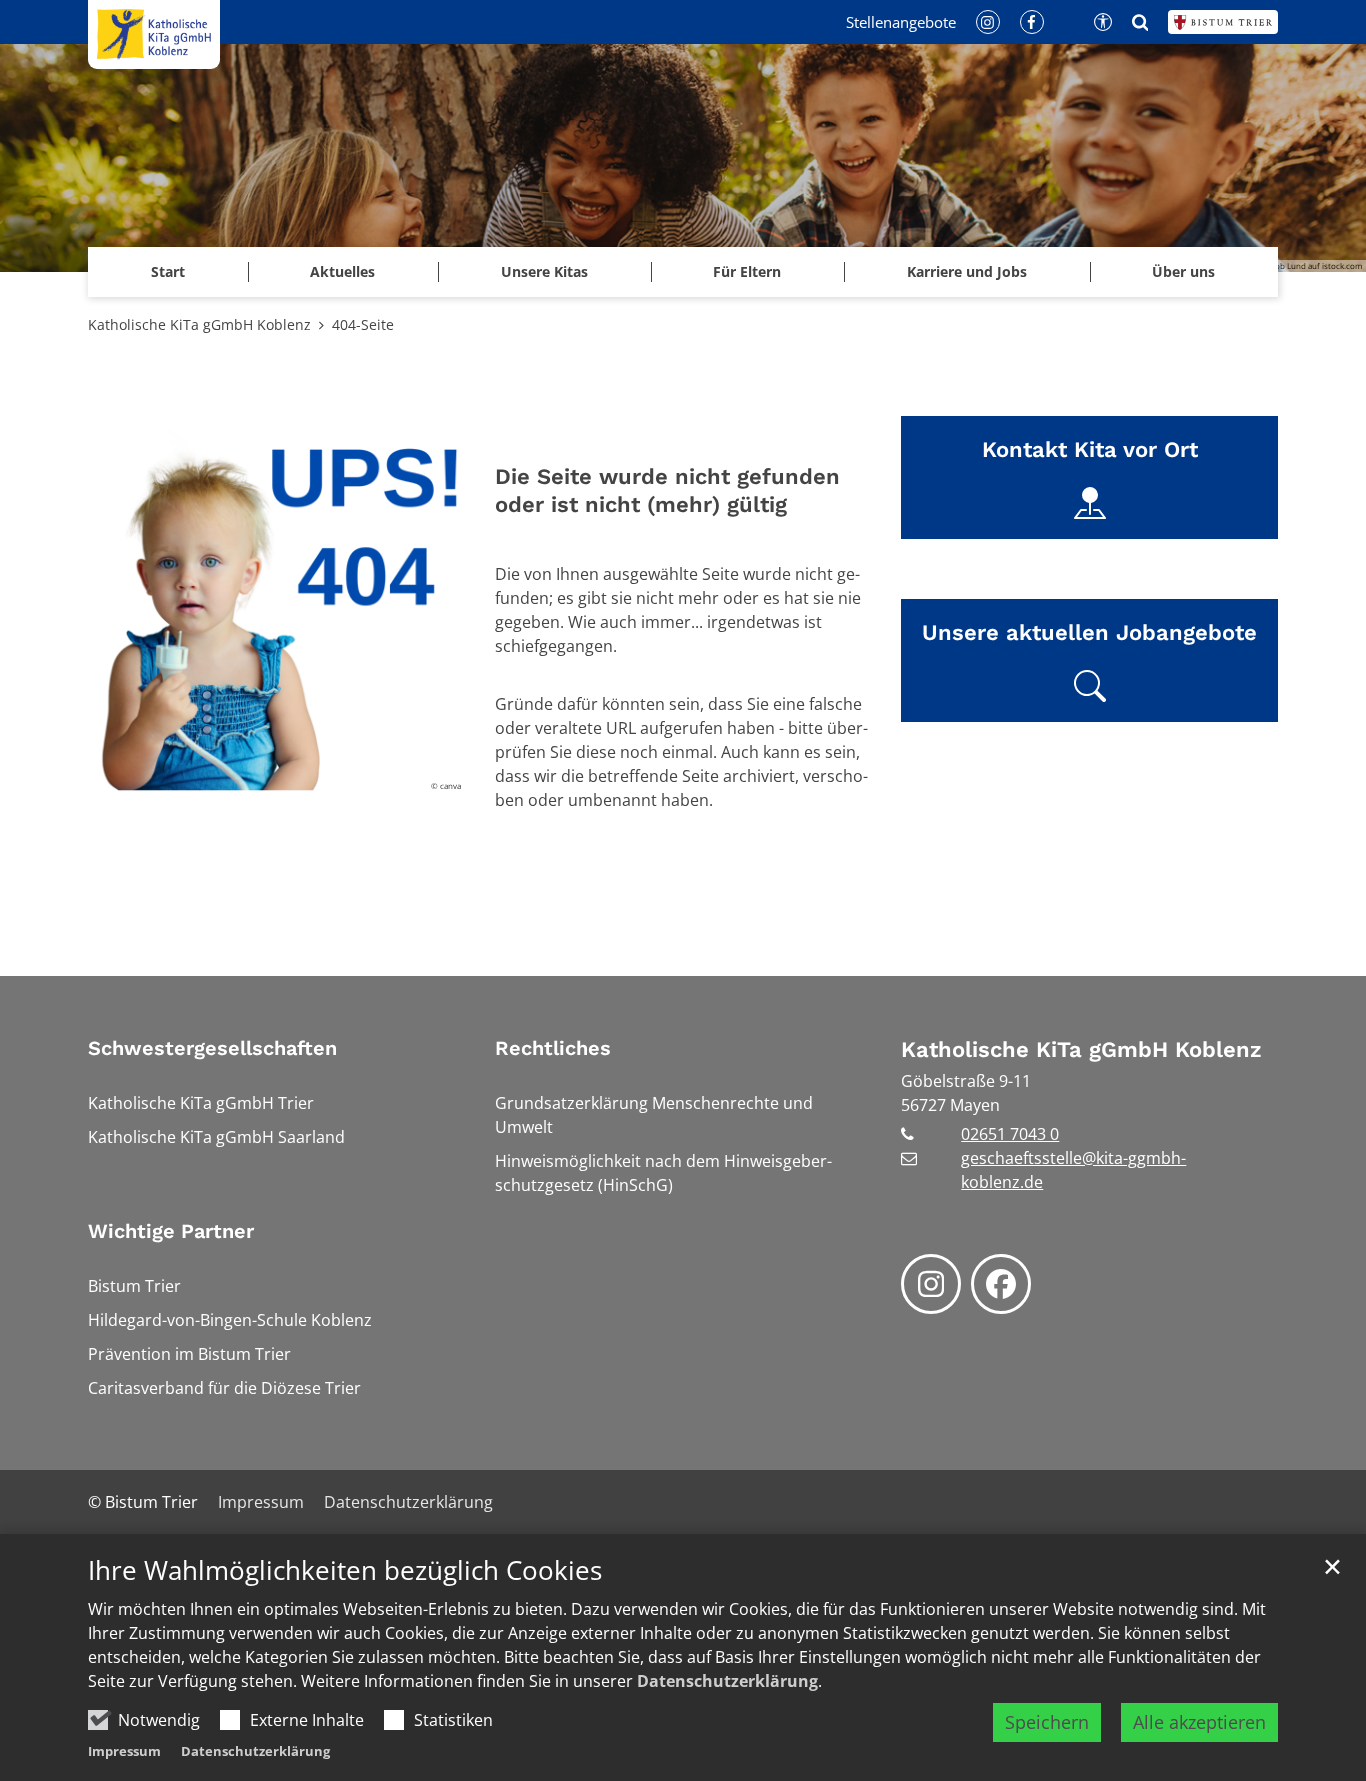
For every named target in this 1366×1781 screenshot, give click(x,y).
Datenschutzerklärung (727, 1681)
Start (168, 271)
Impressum (124, 1751)
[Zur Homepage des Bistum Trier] (1223, 22)
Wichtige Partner (171, 1231)
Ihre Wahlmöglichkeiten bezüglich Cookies (345, 1570)
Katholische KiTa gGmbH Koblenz (199, 324)
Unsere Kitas (544, 271)
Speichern (1047, 1722)
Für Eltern (747, 271)
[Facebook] (1001, 1284)
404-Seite (363, 324)
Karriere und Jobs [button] (967, 271)
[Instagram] (931, 1284)
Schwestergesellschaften (212, 1048)
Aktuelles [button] (342, 271)
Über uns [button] (1183, 271)
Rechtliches (553, 1048)
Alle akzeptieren (1199, 1722)
